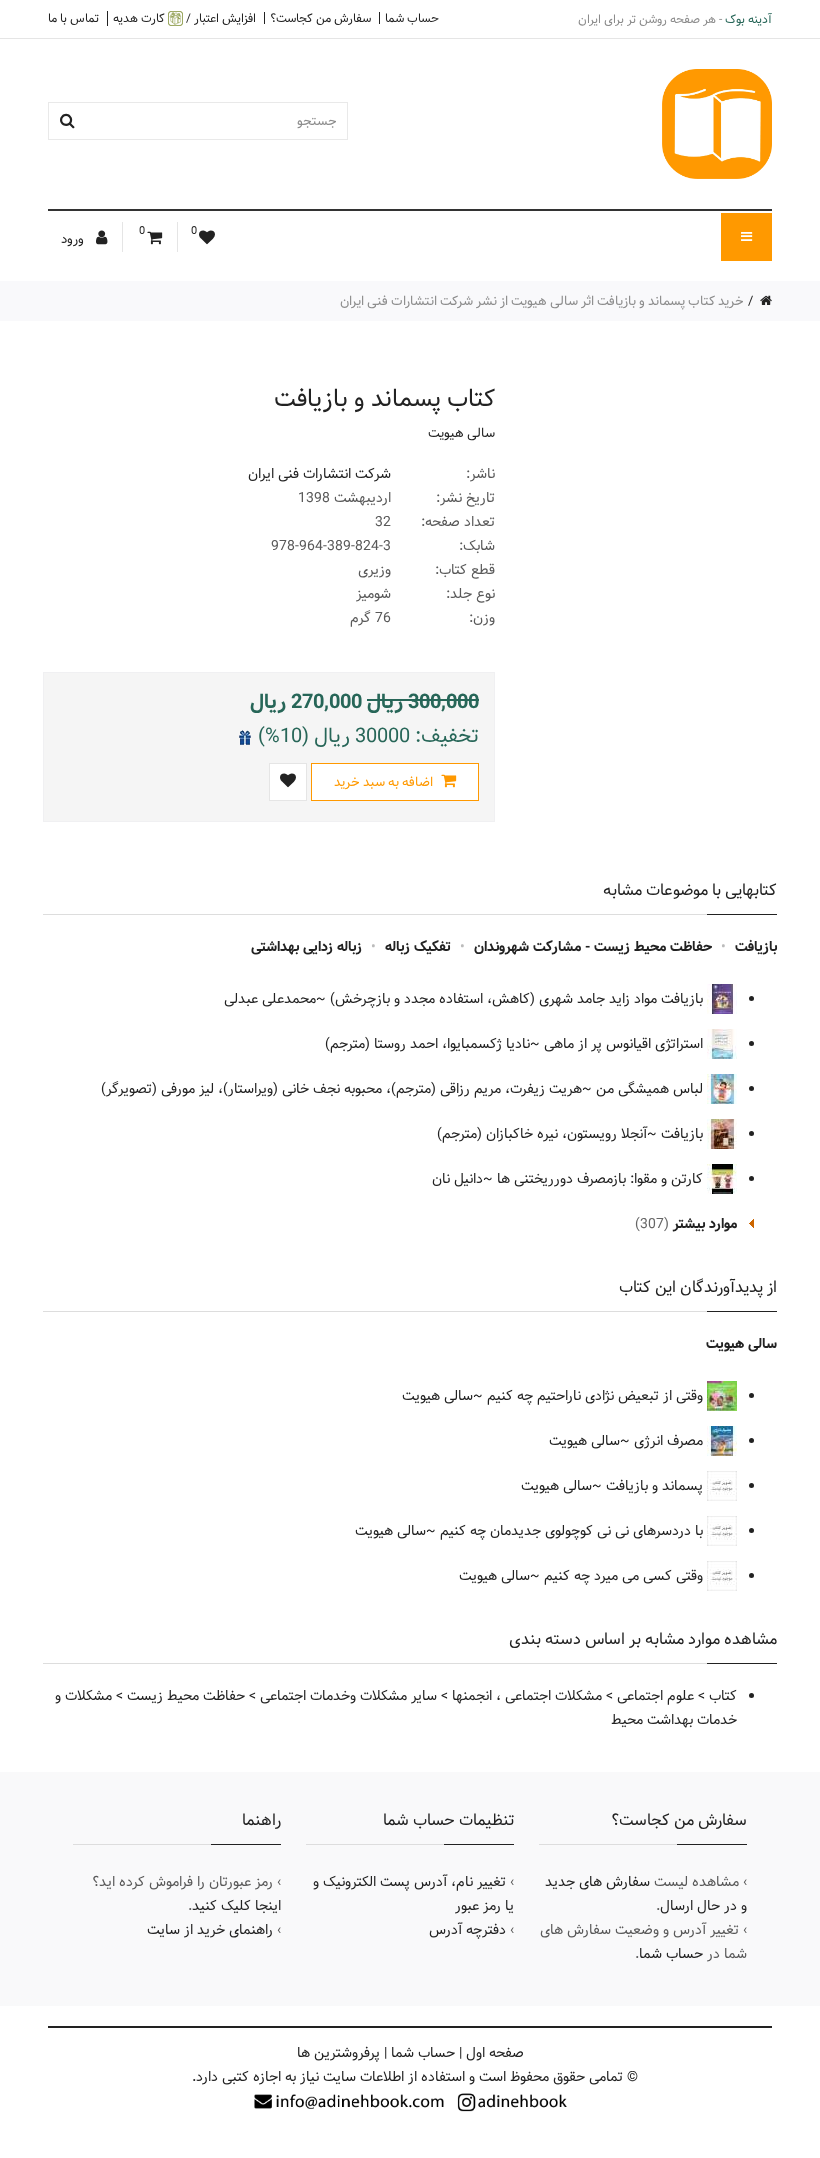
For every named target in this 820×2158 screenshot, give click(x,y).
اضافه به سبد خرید (385, 782)
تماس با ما (73, 18)
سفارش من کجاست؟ (320, 18)
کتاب (723, 1696)
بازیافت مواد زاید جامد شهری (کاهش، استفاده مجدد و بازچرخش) (518, 999)
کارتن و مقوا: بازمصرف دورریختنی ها (602, 1179)
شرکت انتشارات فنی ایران (319, 474)
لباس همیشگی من (651, 1089)
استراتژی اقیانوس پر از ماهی (625, 1044)
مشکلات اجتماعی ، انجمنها (527, 1696)
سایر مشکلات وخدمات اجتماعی (348, 1696)
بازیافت (756, 947)
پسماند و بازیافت (656, 1486)
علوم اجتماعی (655, 1696)
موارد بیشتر (705, 1224)
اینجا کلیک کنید (236, 1906)
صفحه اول (495, 2053)
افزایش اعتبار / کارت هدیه (184, 18)
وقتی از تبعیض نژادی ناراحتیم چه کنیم (595, 1396)
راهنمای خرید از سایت (210, 1930)
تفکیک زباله (418, 947)
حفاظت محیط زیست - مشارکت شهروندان (593, 947)
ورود (74, 239)
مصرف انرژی (670, 1441)
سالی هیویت (461, 433)
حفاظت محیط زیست (186, 1696)
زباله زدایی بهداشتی (306, 947)
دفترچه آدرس (467, 1930)
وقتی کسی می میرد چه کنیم (623, 1576)
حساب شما (412, 18)
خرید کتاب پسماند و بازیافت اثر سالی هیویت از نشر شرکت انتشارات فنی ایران (542, 301)
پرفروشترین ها (338, 2053)
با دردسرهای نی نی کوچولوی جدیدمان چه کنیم (571, 1531)
